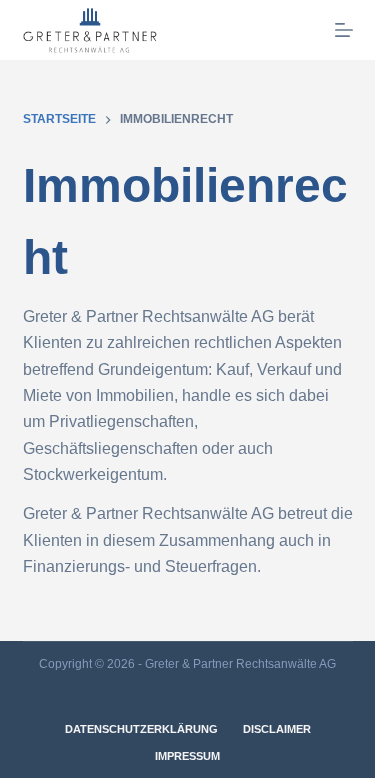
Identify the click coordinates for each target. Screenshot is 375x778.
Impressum (187, 756)
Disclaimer (277, 729)
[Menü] (344, 30)
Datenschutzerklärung (141, 729)
